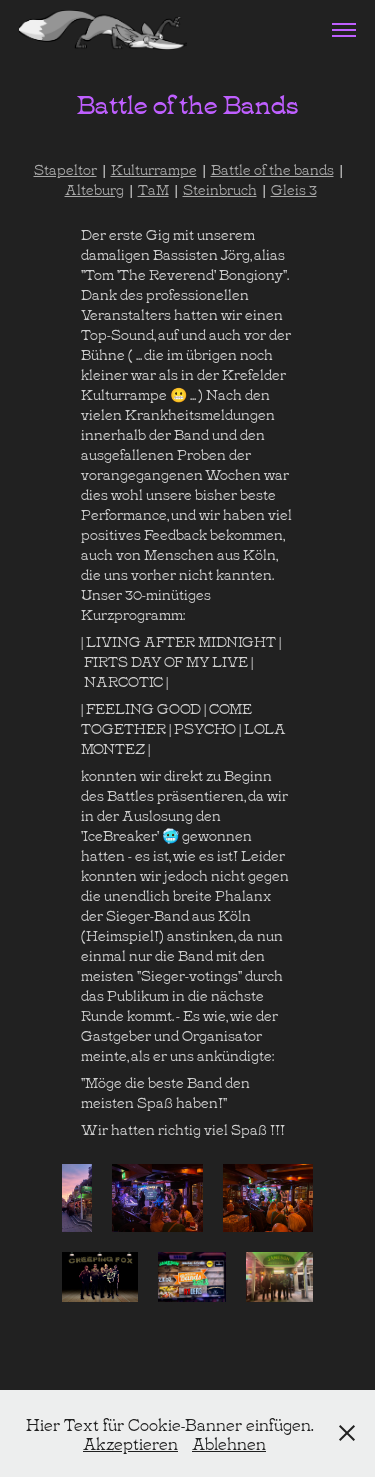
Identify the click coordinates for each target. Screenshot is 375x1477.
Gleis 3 (294, 188)
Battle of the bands (272, 168)
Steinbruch (220, 188)
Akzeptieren (130, 1442)
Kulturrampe (154, 168)
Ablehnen (229, 1442)
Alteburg (94, 188)
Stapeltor (65, 168)
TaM (153, 188)
